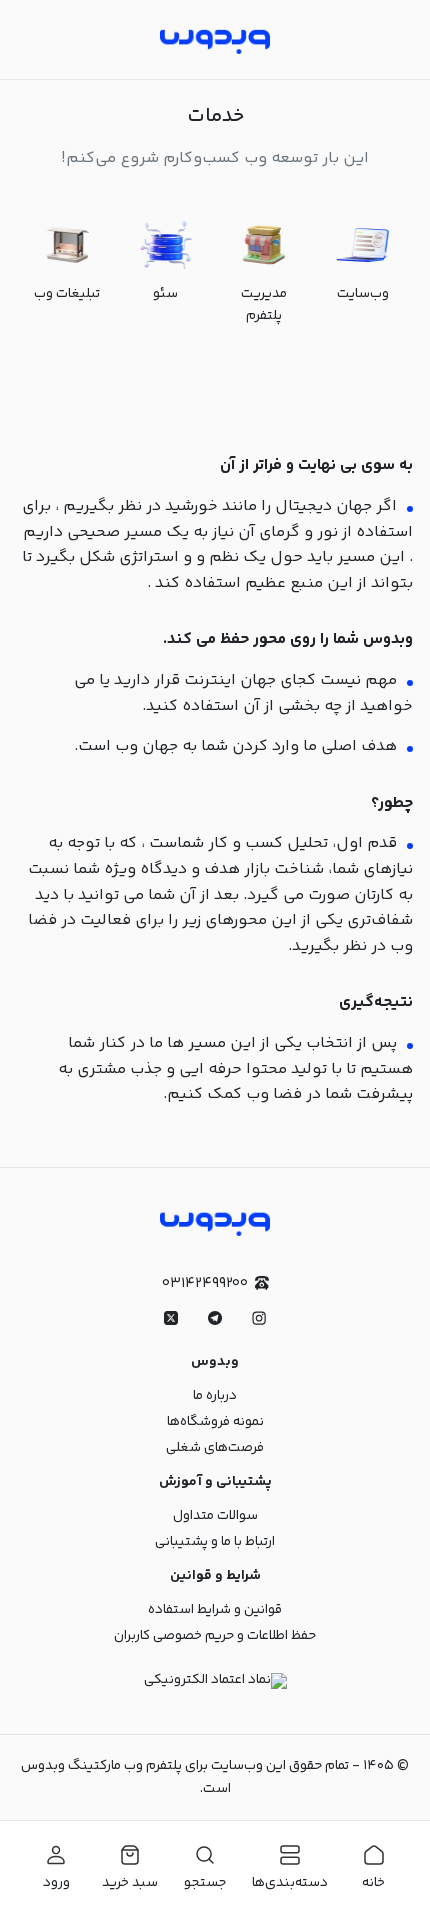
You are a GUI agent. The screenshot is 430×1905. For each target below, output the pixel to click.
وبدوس (215, 1362)
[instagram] (259, 1318)
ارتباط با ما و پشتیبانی (215, 1542)
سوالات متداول (215, 1516)
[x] (171, 1318)
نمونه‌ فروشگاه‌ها (215, 1422)
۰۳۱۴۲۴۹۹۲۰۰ (205, 1283)
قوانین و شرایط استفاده (215, 1610)
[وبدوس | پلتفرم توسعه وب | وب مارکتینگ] (215, 39)
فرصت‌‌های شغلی (215, 1448)
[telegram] (215, 1318)
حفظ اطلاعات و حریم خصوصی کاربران (215, 1636)
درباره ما (215, 1396)
